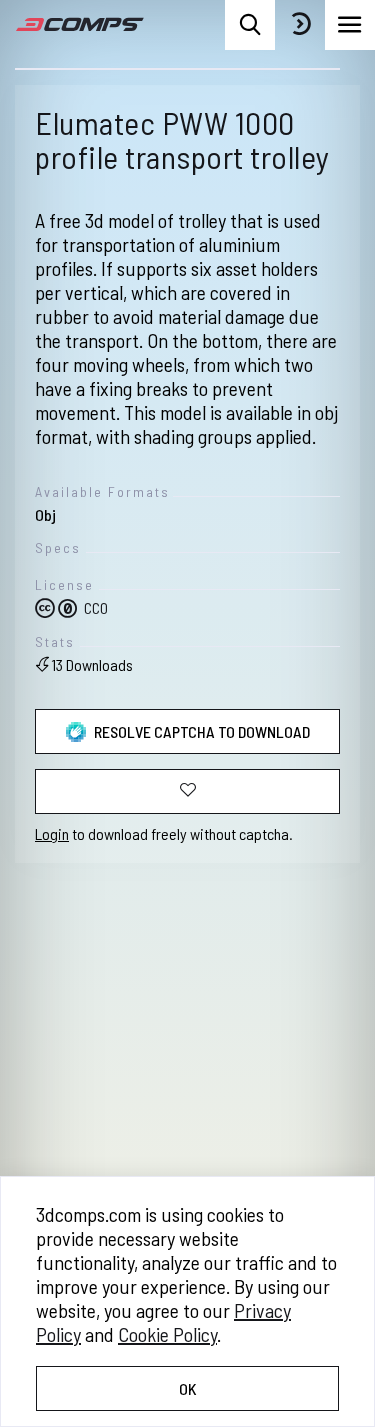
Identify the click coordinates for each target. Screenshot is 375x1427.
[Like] (187, 791)
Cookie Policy (167, 1334)
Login (52, 833)
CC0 (94, 607)
